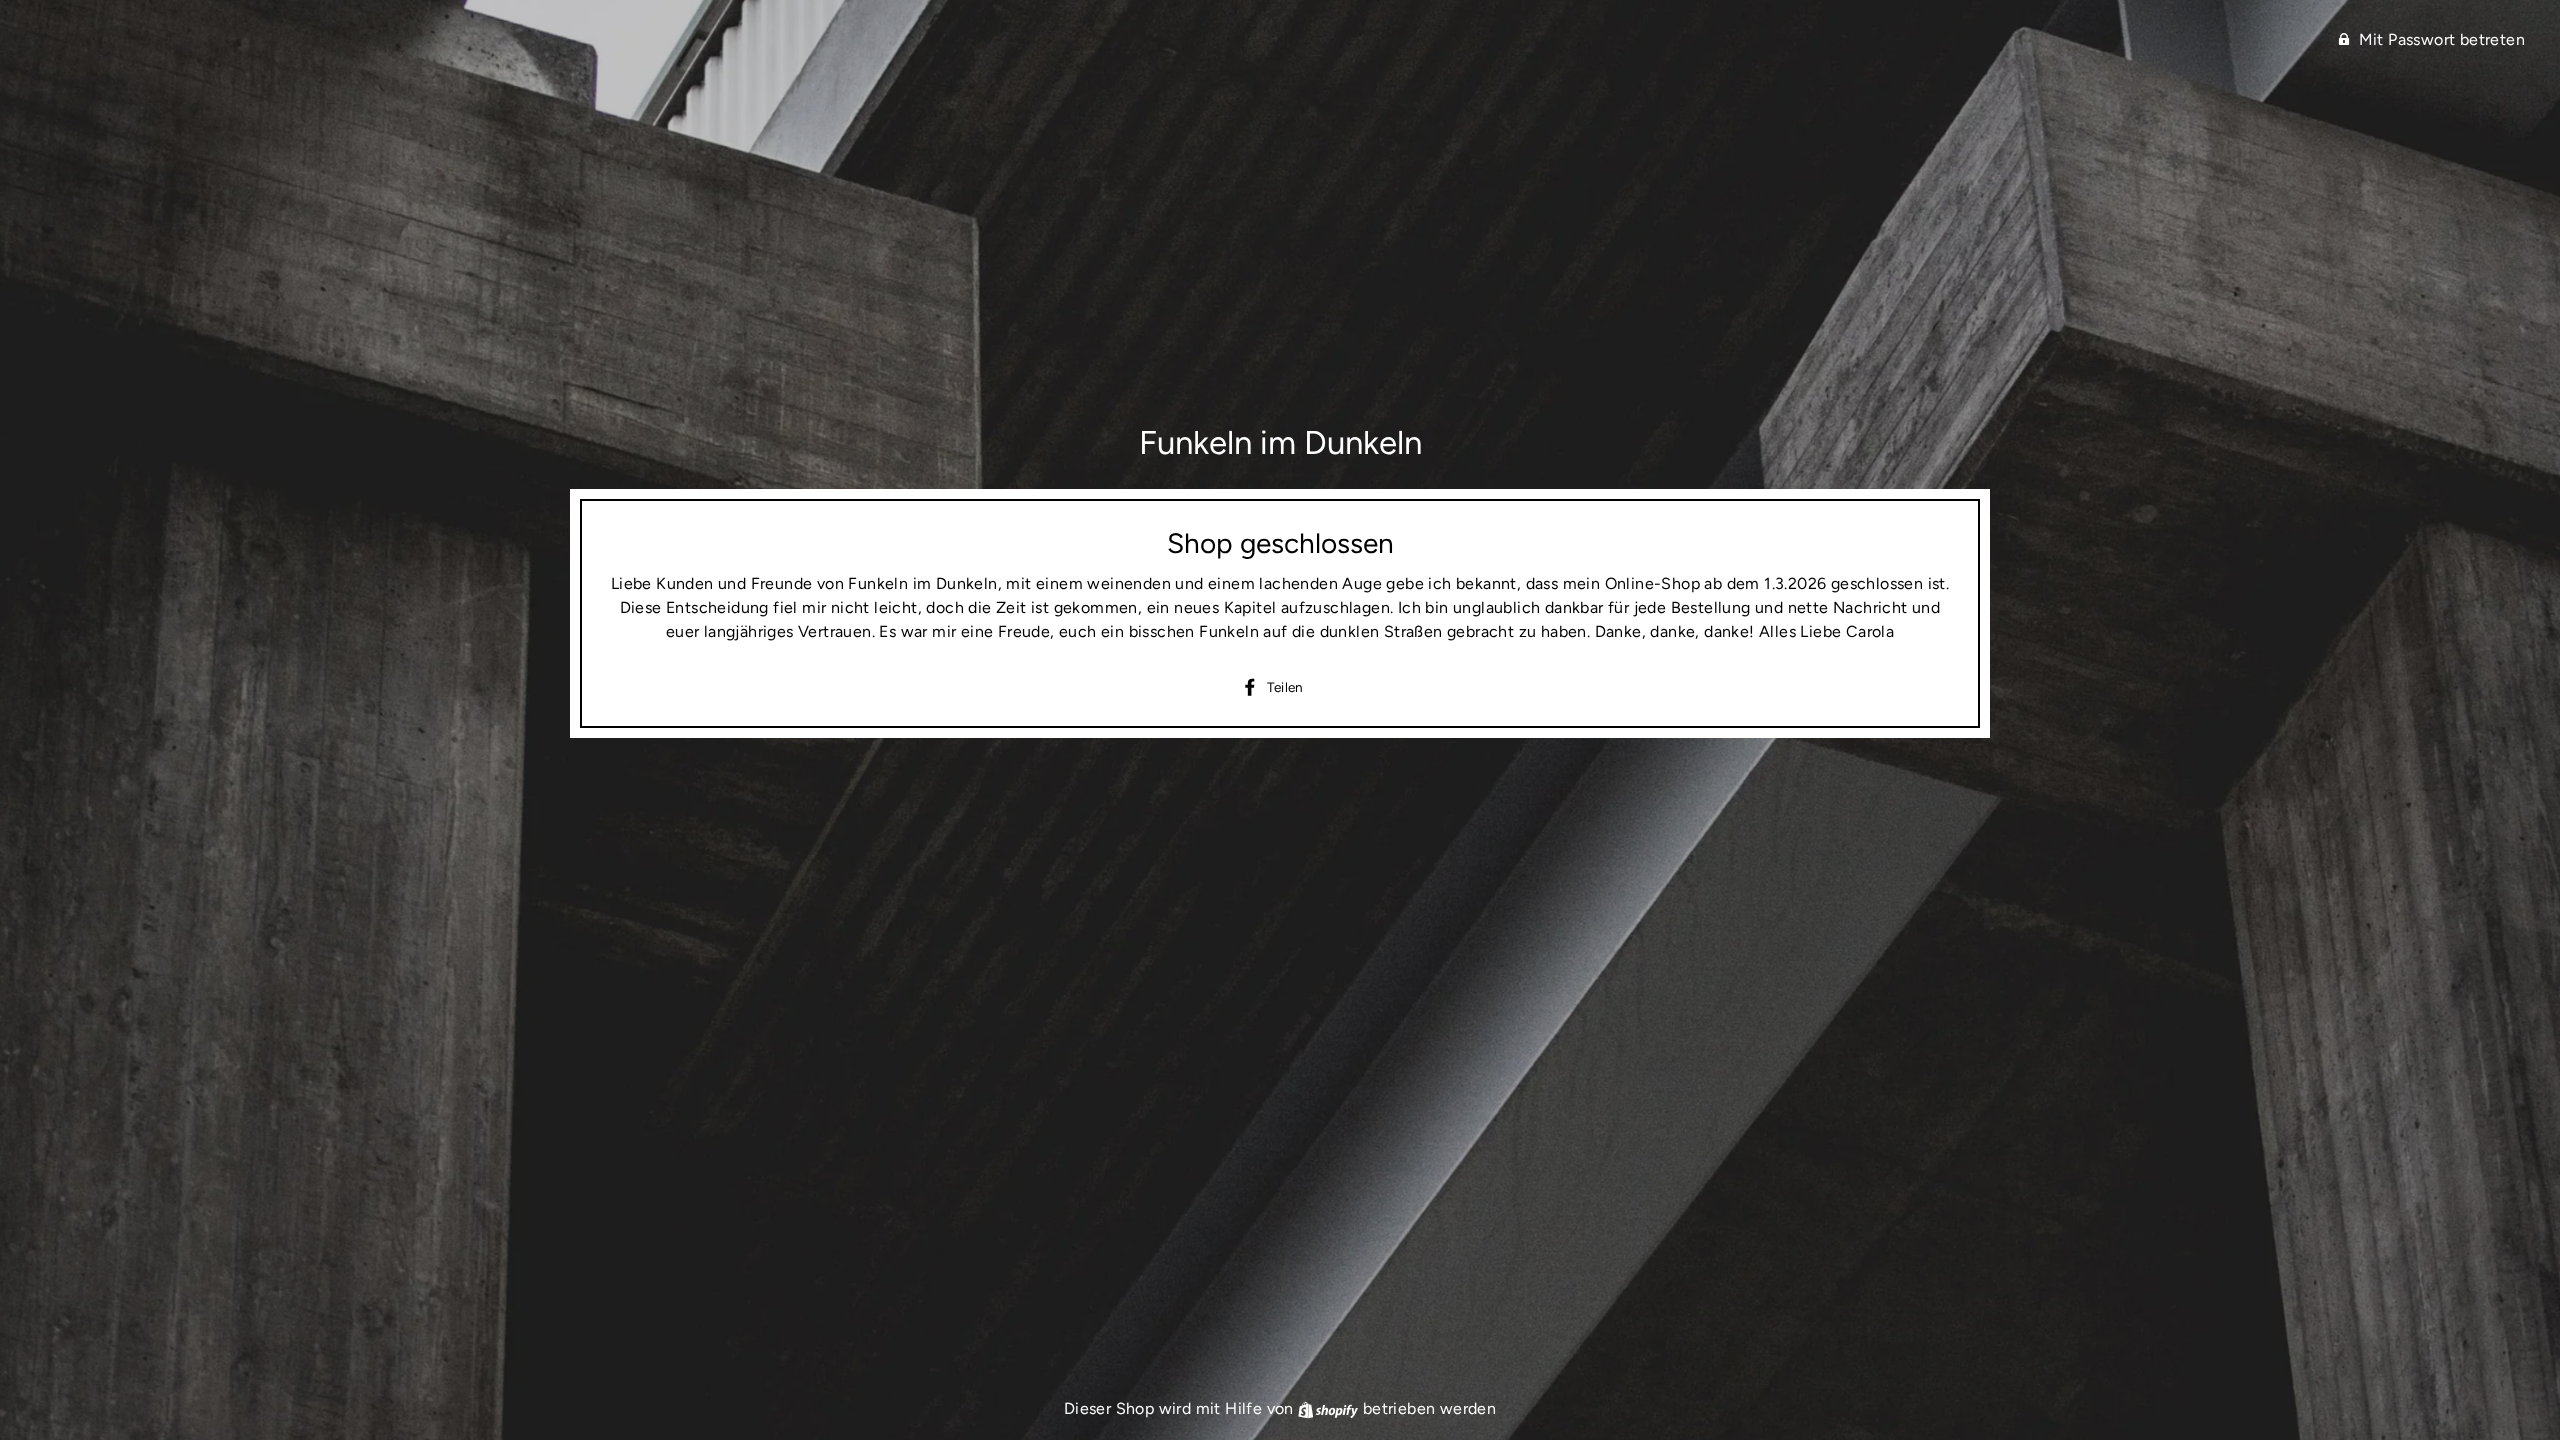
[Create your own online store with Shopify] (1330, 1408)
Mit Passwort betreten (2442, 39)
